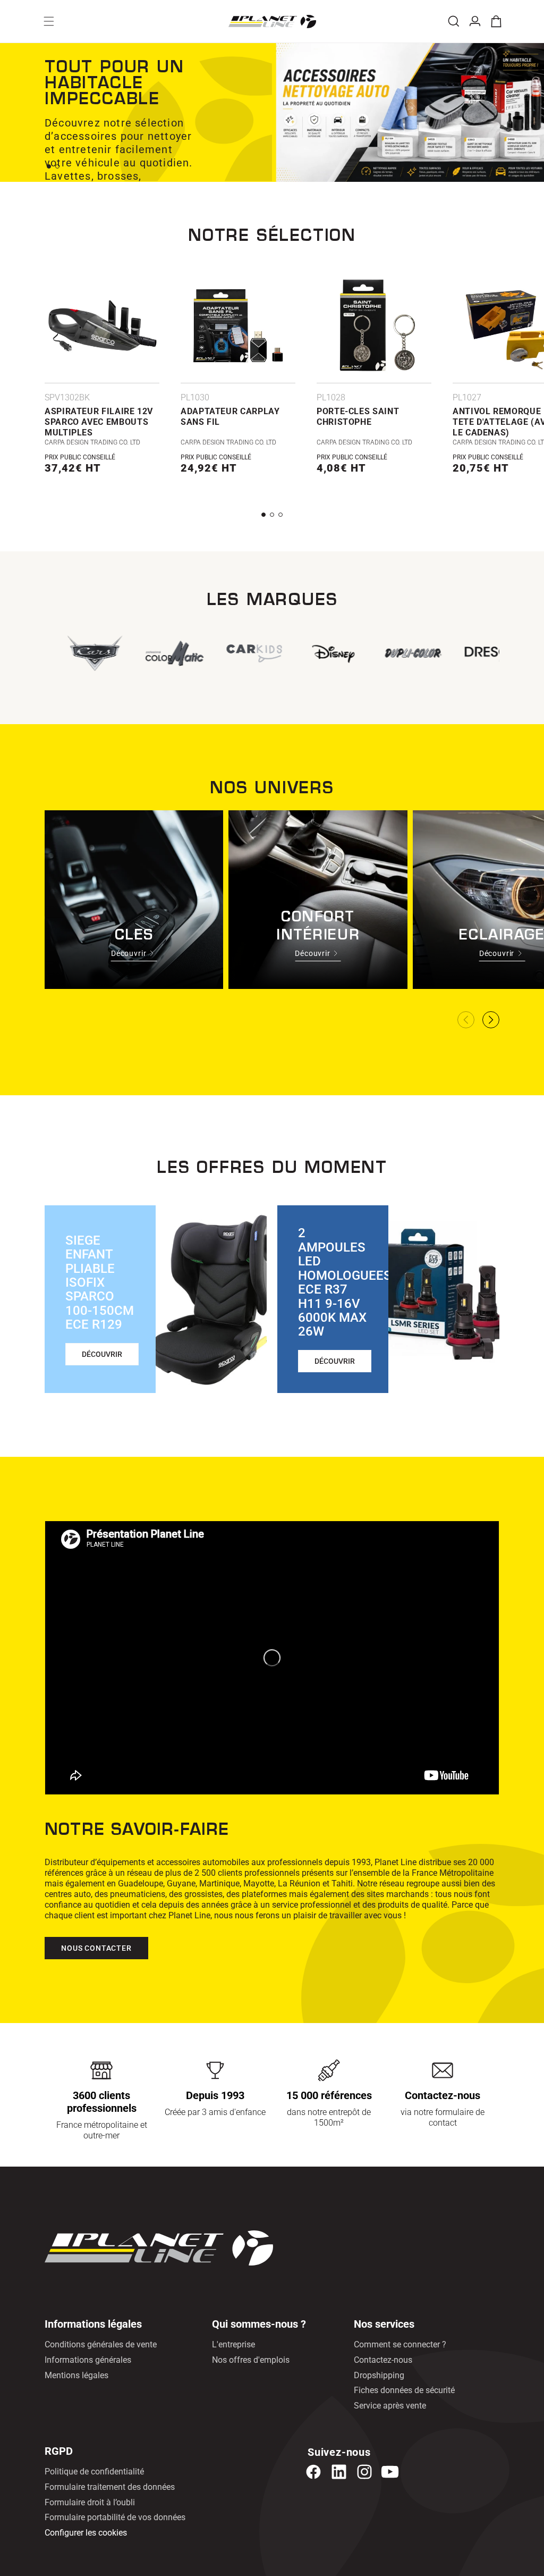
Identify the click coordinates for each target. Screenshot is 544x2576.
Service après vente (390, 2406)
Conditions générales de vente (101, 2344)
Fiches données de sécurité (404, 2390)
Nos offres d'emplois (251, 2360)
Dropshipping (379, 2375)
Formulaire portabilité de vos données (115, 2517)
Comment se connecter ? (400, 2344)
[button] (49, 21)
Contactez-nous (383, 2360)
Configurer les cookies (86, 2533)
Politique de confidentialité (94, 2472)
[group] (251, 653)
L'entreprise (233, 2344)
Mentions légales (76, 2375)
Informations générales (88, 2360)
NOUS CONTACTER (96, 1948)
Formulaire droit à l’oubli (90, 2502)
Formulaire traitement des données (110, 2487)
